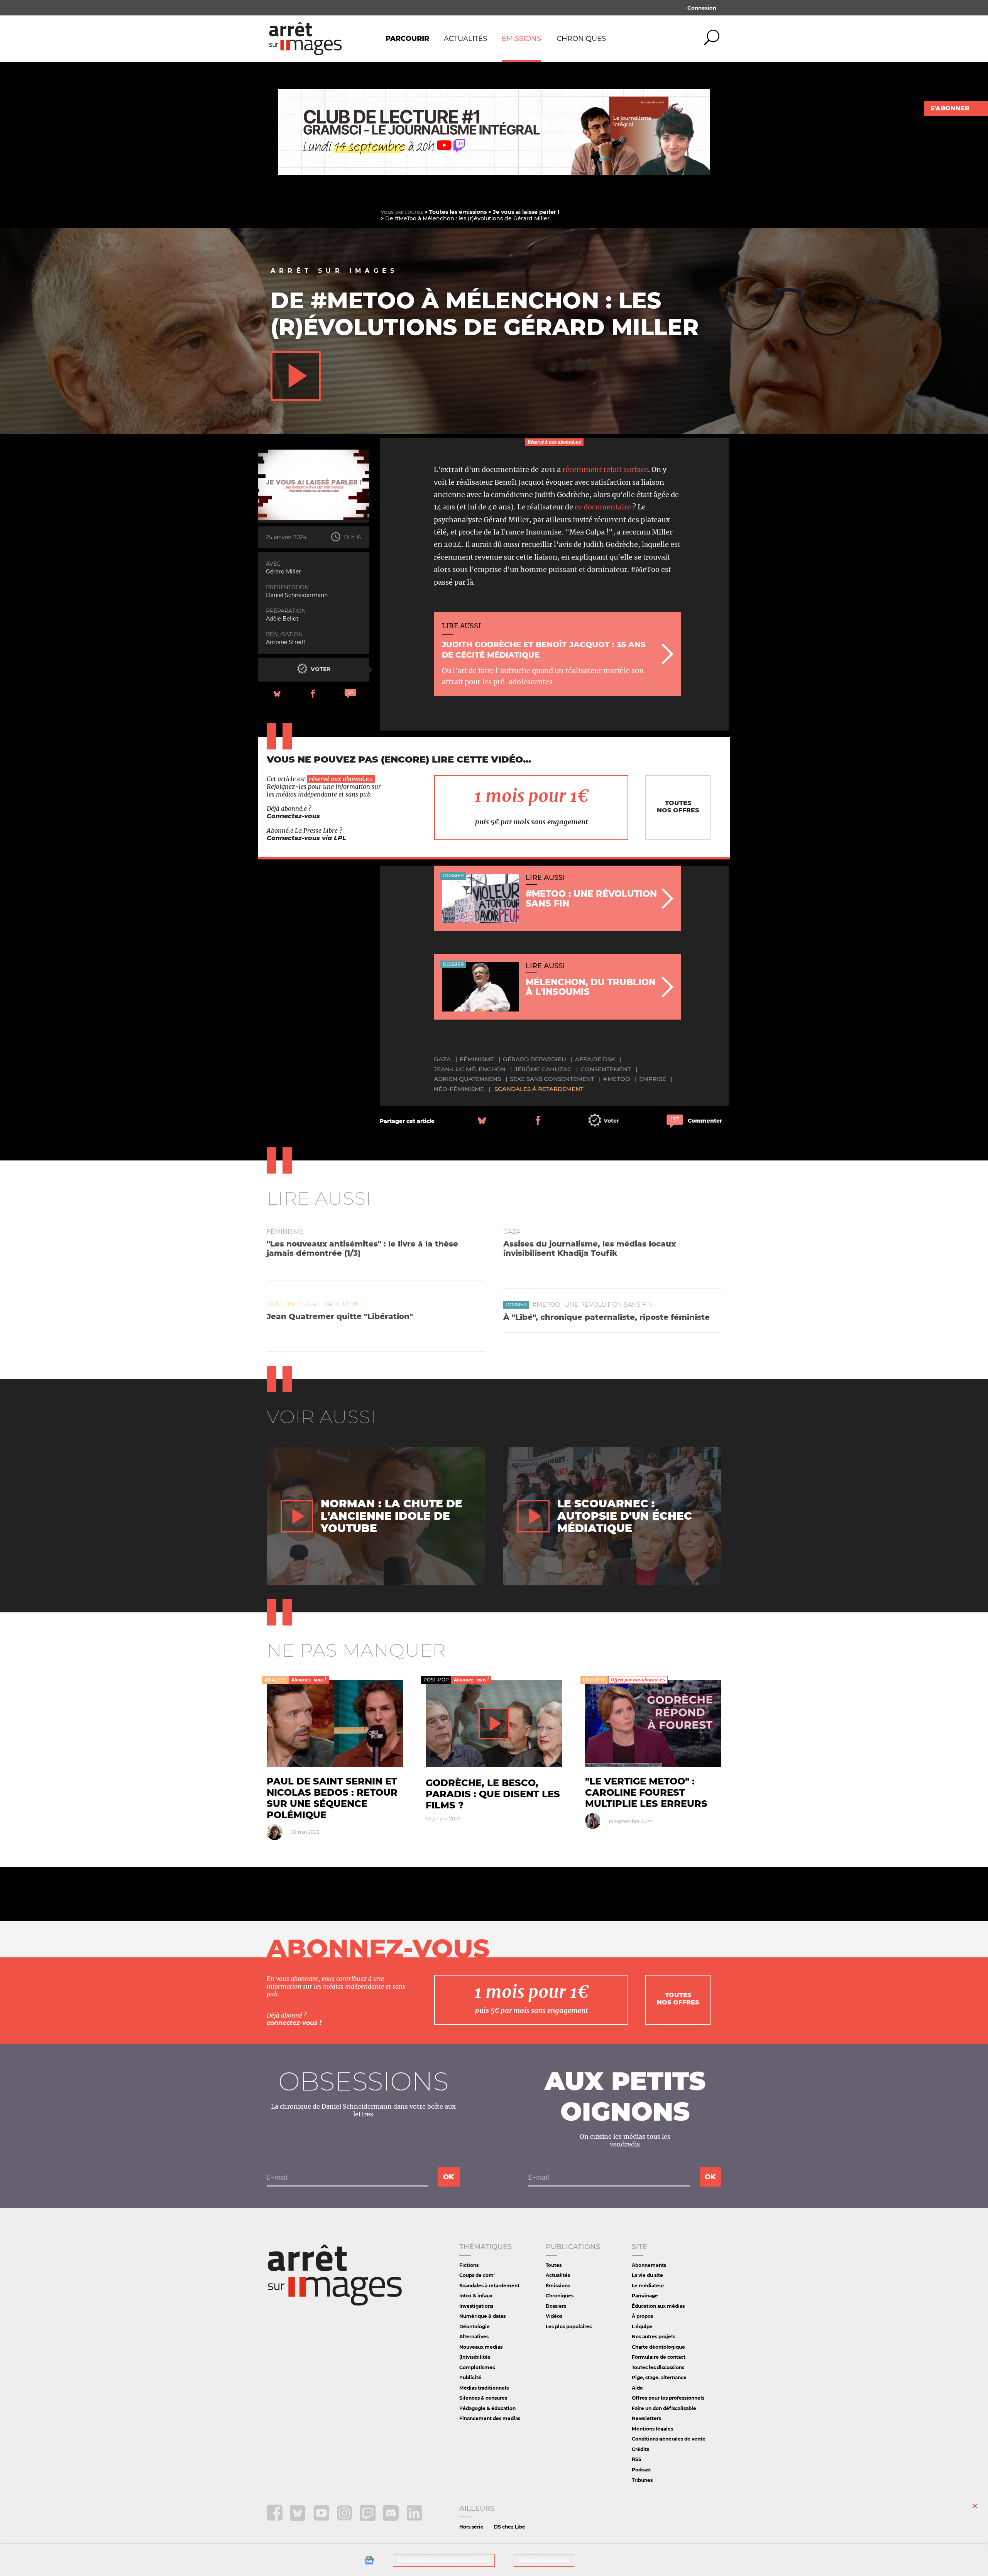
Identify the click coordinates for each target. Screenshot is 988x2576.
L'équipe (642, 2327)
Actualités (465, 39)
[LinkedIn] (414, 2519)
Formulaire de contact (659, 2357)
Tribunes (642, 2480)
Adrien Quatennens (467, 1079)
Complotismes (477, 2367)
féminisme (477, 1059)
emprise (653, 1079)
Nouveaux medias (481, 2347)
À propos (642, 2316)
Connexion (702, 8)
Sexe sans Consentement (552, 1079)
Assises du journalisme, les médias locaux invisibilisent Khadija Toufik (590, 1248)
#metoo (617, 1079)
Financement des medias (490, 2418)
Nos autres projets (654, 2337)
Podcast (641, 2470)
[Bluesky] (299, 2519)
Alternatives (474, 2337)
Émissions (521, 39)
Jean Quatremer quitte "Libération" (340, 1316)
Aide (637, 2388)
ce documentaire (603, 507)
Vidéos (554, 2316)
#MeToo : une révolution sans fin (593, 1305)
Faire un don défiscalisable (664, 2408)
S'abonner (950, 108)
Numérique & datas (482, 2316)
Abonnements (649, 2265)
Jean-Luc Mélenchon (470, 1069)
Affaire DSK (595, 1059)
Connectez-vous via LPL (306, 838)
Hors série (471, 2527)
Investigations (476, 2306)
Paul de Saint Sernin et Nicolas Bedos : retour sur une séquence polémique (332, 1798)
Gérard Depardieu (535, 1059)
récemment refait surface (605, 469)
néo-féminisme (459, 1089)
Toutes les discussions (658, 2367)
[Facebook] (275, 2519)
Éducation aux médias (658, 2306)
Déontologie (475, 2327)
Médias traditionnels (484, 2388)
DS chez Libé (510, 2527)
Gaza (442, 1059)
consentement (606, 1069)
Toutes (554, 2265)
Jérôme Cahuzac (543, 1069)
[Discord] (392, 2519)
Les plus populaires (569, 2327)
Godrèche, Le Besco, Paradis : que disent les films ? (493, 1794)
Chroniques (581, 39)
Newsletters (646, 2418)
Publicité (470, 2377)
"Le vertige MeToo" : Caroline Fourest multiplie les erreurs (646, 1792)
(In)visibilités (475, 2357)
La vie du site (647, 2275)
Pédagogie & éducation (487, 2408)
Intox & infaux (476, 2296)
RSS (637, 2459)
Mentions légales (652, 2429)
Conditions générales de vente (669, 2439)
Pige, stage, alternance (659, 2377)
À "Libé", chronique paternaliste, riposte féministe (607, 1317)
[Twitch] (368, 2519)
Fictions (469, 2265)
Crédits (640, 2449)
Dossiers (556, 2306)
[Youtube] (322, 2519)
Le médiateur (648, 2286)
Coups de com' (477, 2275)
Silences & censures (483, 2398)
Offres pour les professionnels (668, 2398)
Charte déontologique (658, 2347)
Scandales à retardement (539, 1089)
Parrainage (645, 2296)
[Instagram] (345, 2519)
